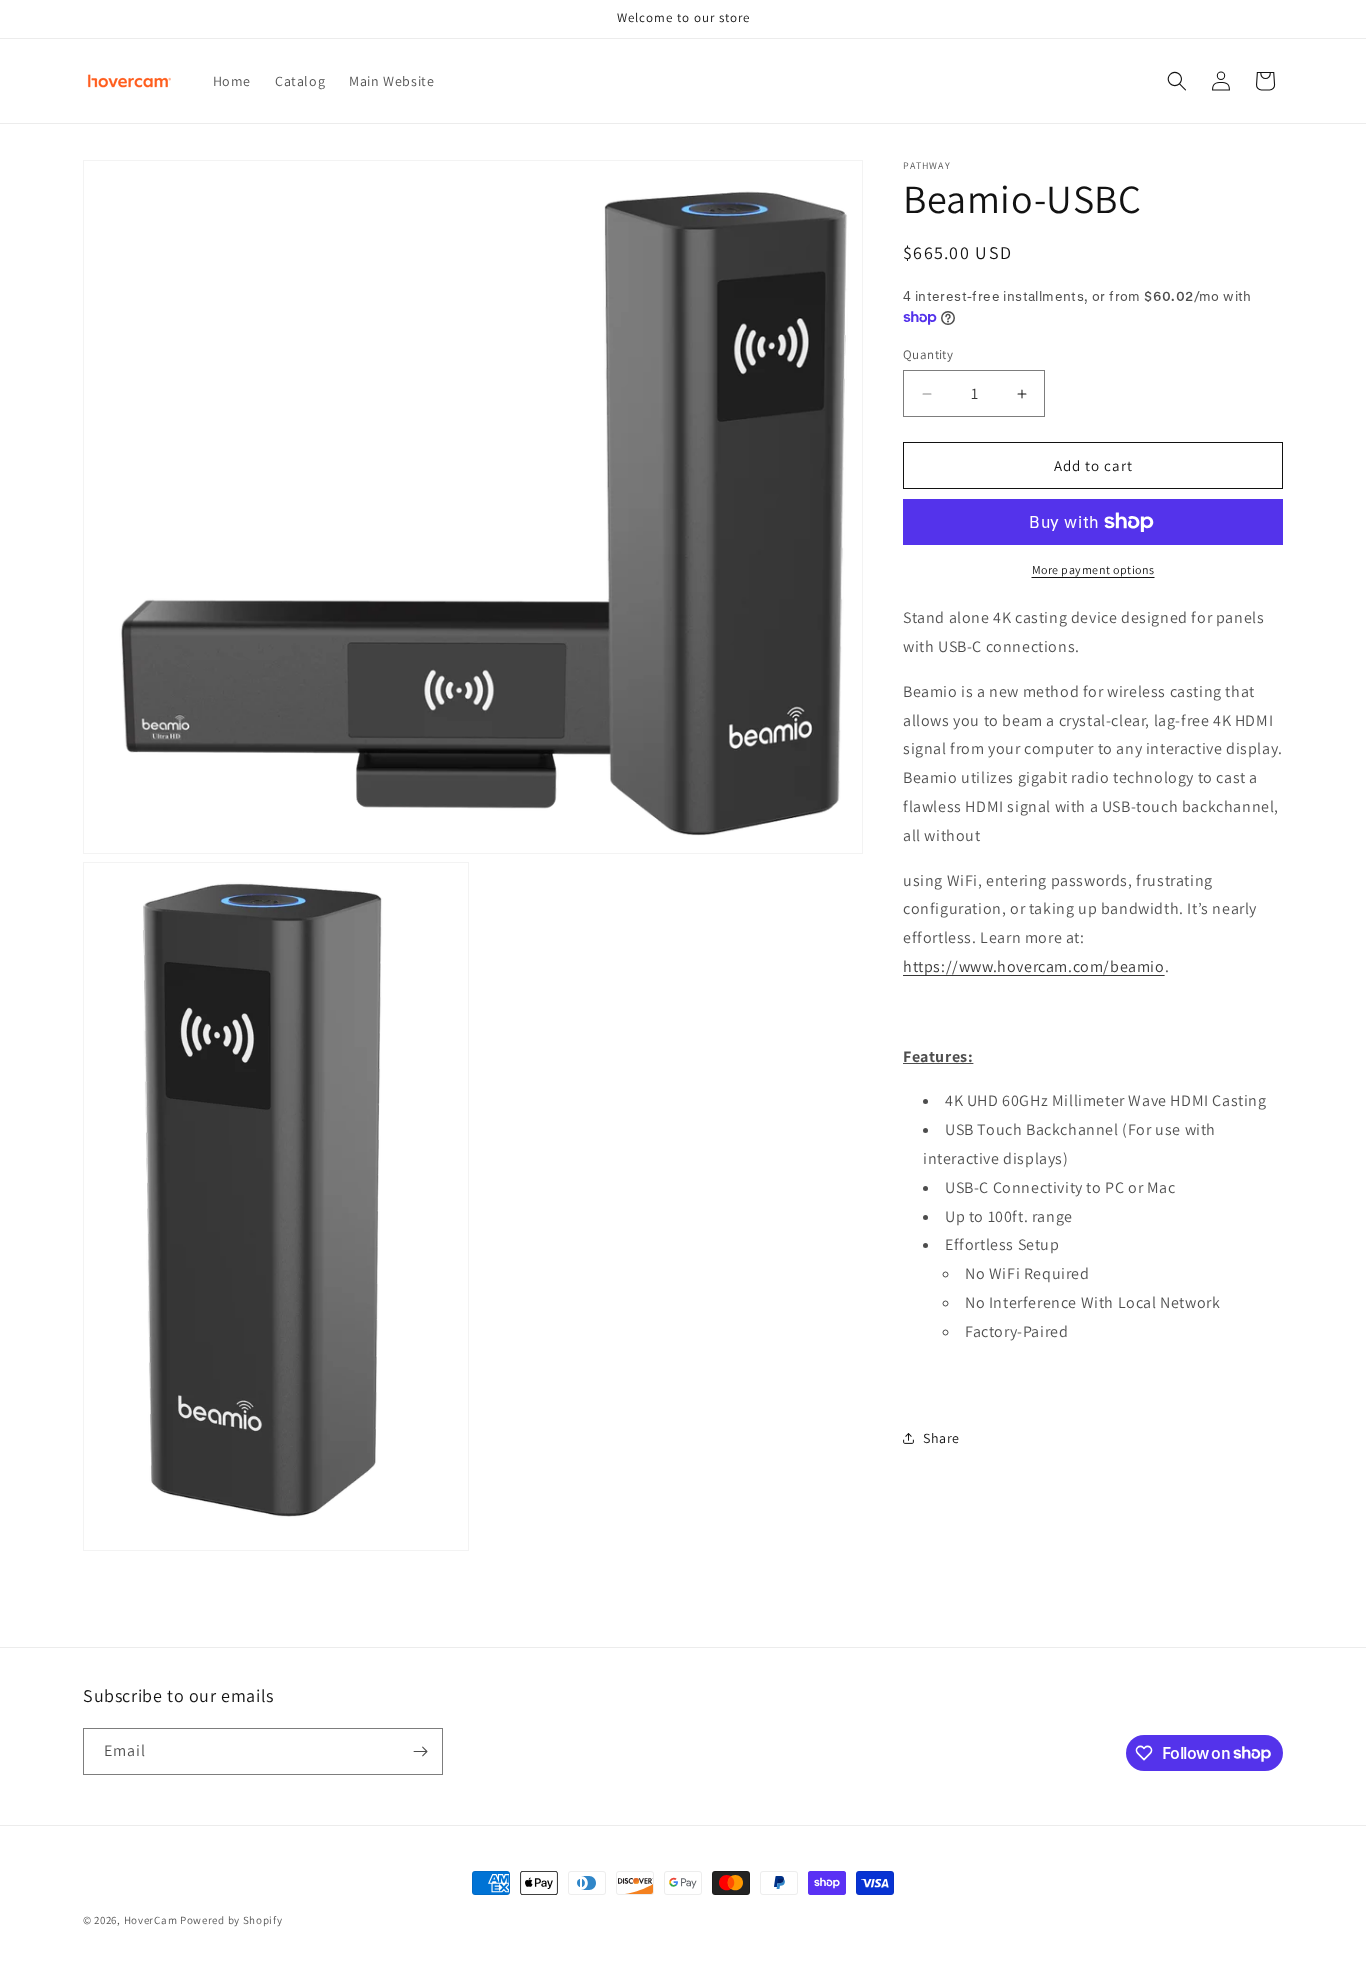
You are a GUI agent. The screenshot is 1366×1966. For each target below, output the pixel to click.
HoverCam (151, 1920)
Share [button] (941, 1438)
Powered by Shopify (231, 1920)
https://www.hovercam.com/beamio (1034, 966)
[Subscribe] (420, 1751)
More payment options (1093, 569)
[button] (1177, 81)
